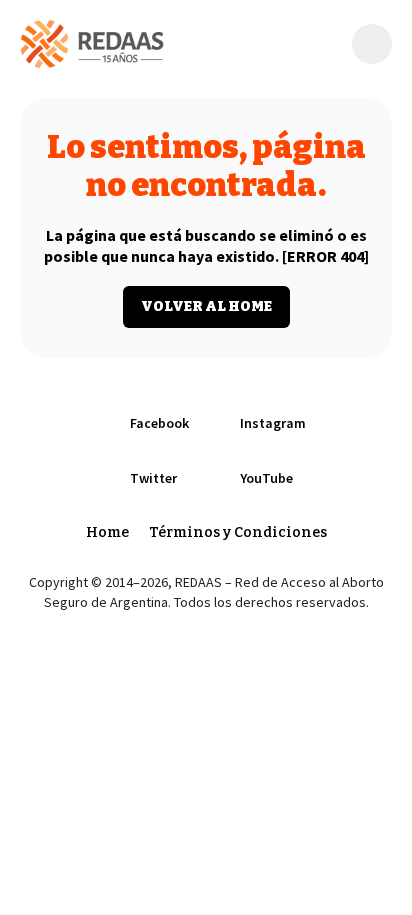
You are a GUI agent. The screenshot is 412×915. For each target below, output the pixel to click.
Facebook (159, 423)
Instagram (273, 423)
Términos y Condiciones (238, 532)
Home (107, 532)
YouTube (266, 478)
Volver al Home (206, 306)
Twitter (153, 478)
